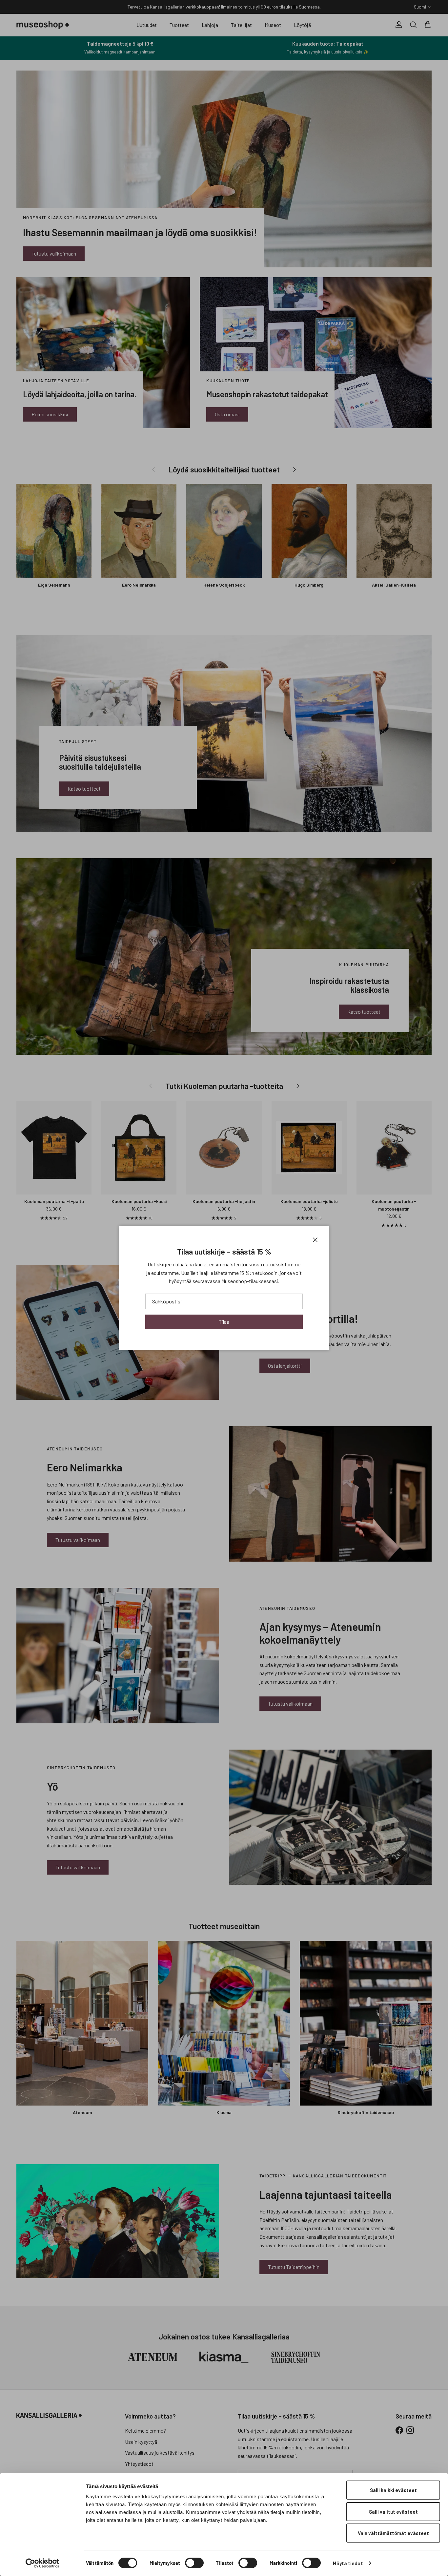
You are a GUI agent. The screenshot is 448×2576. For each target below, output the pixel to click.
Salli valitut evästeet (393, 2512)
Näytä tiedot (348, 2563)
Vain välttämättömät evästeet (393, 2533)
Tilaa (224, 1322)
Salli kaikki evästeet (393, 2490)
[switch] (194, 2563)
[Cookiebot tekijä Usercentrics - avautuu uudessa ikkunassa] (42, 2563)
